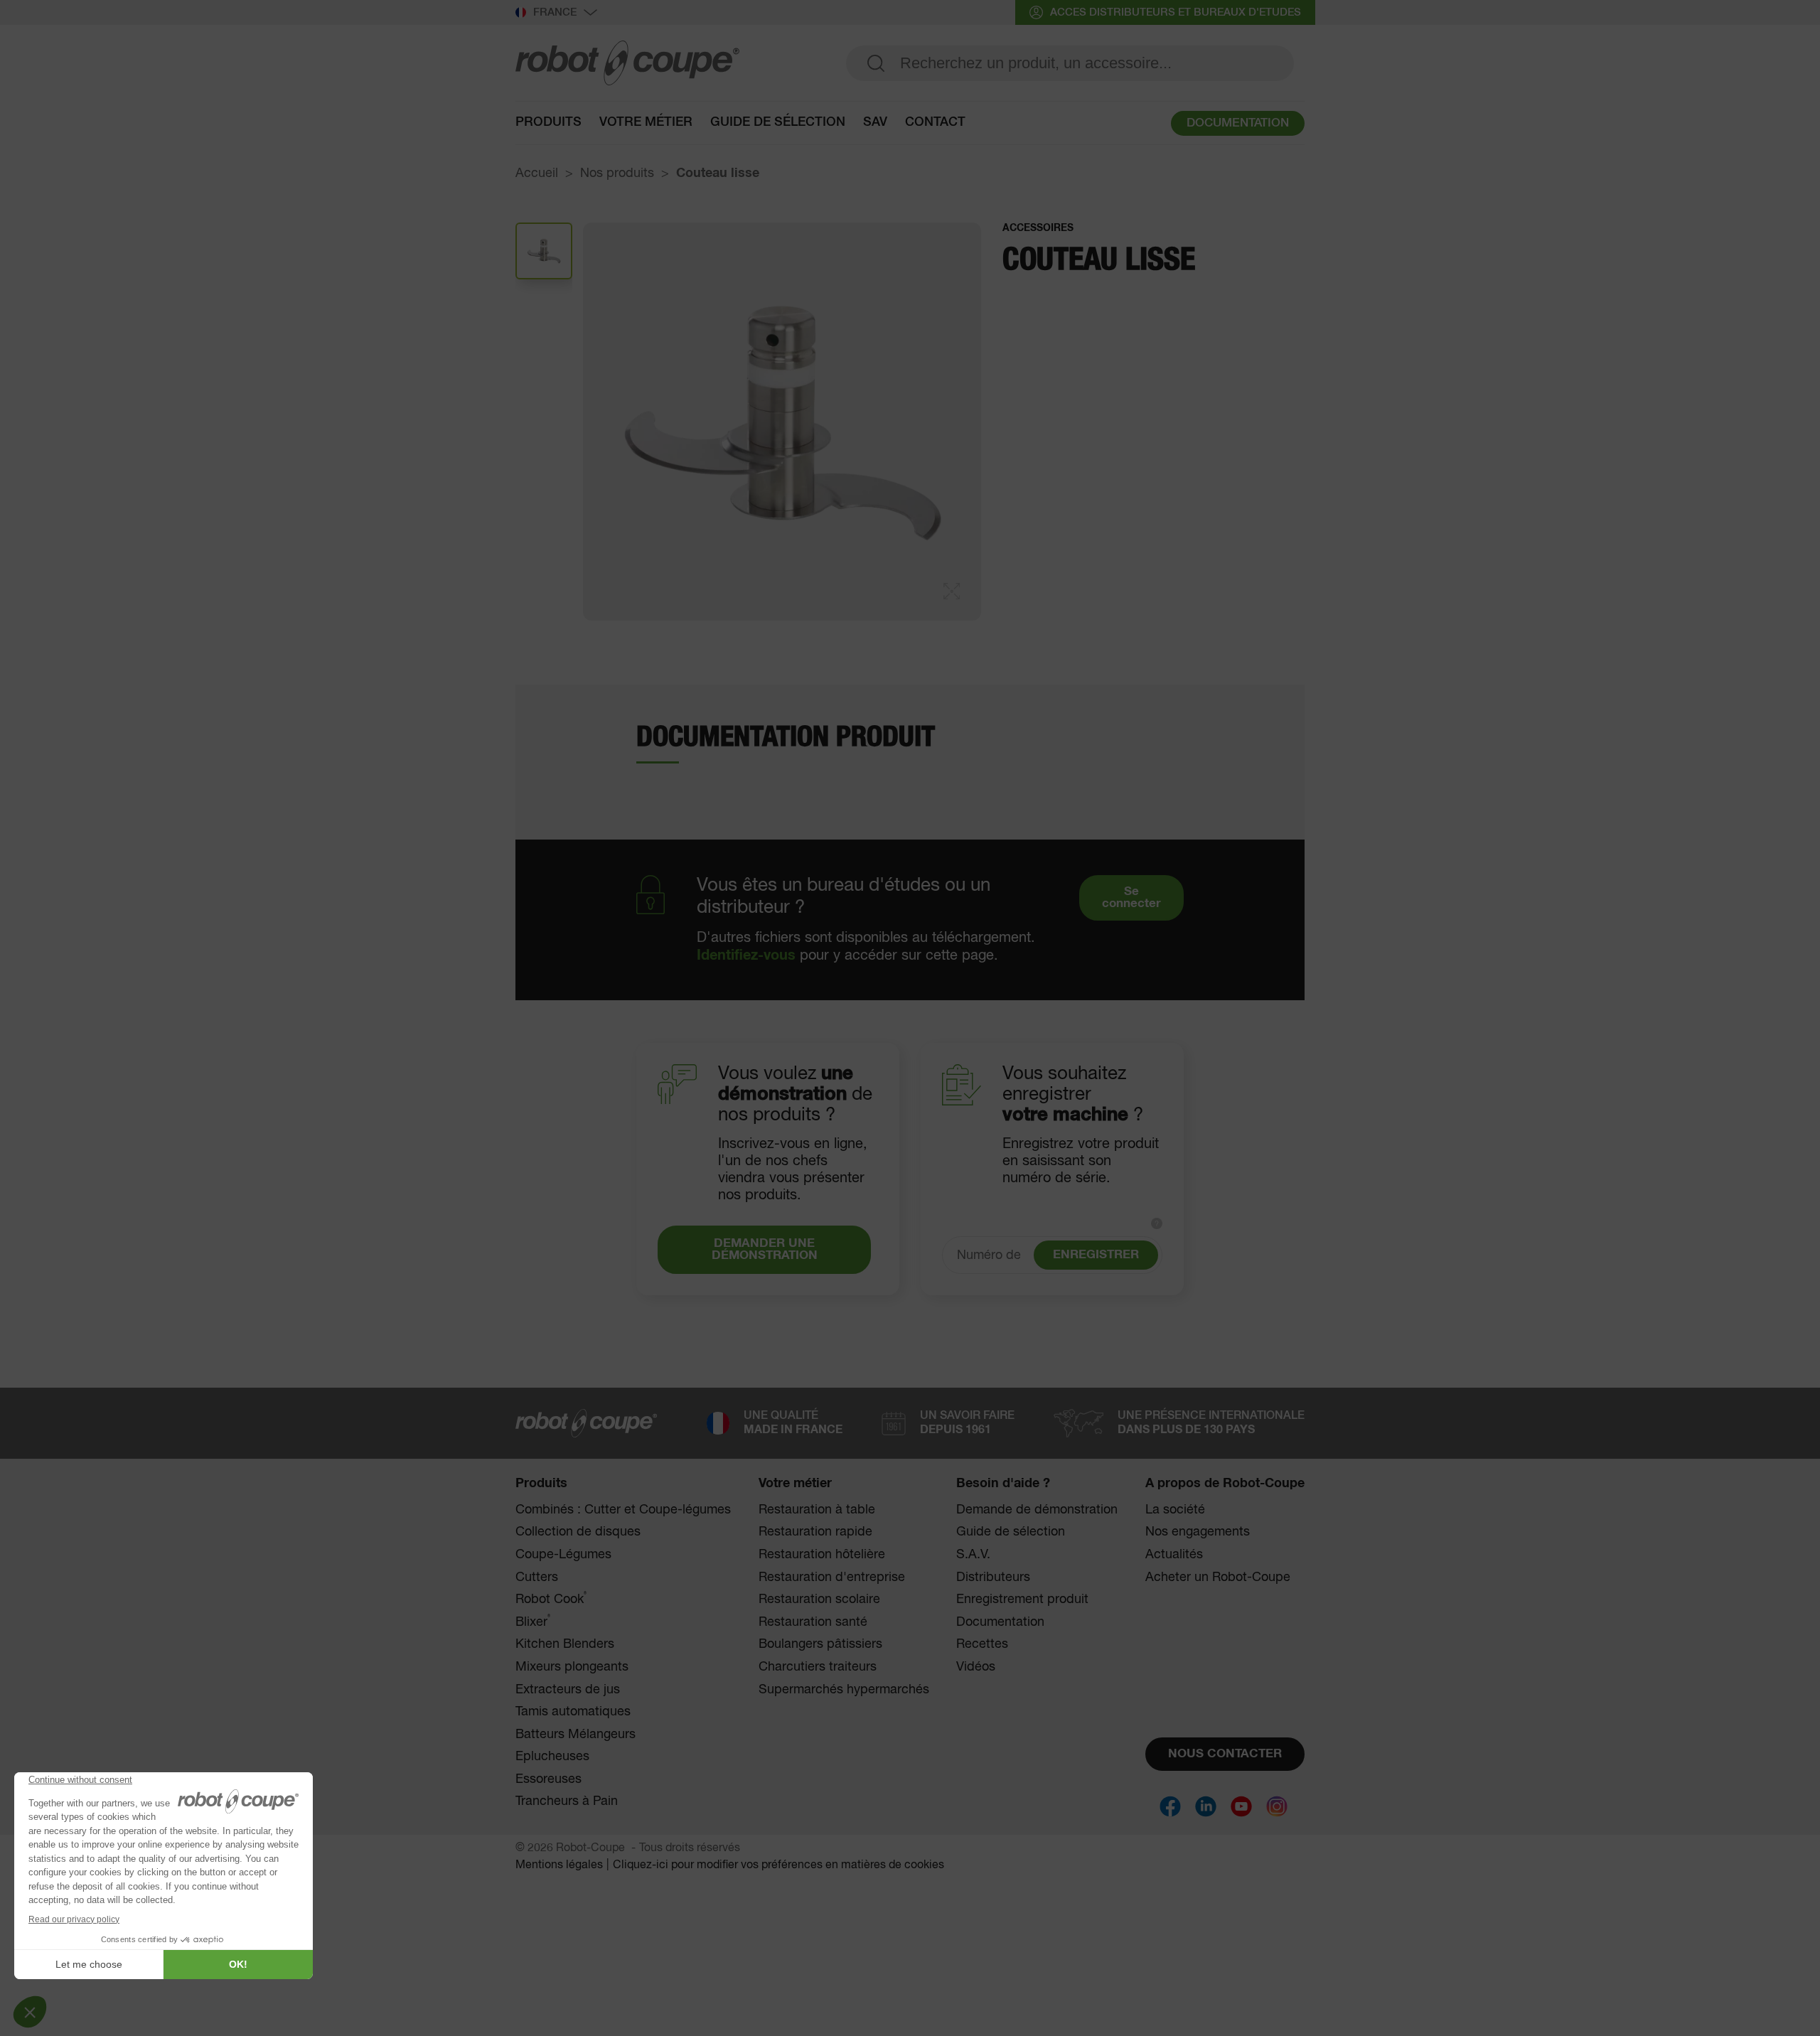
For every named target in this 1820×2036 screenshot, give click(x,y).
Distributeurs (993, 1577)
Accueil (537, 173)
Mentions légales (559, 1865)
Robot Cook (551, 1599)
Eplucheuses (552, 1757)
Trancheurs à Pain (567, 1801)
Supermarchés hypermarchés (844, 1690)
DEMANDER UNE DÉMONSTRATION (765, 1250)
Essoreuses (548, 1779)
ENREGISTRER (1096, 1255)
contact (935, 122)
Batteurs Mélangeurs (576, 1735)
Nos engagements (1198, 1532)
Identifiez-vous (746, 955)
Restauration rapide (815, 1532)
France (555, 12)
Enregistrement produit (1022, 1600)
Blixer (533, 1622)
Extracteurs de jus (568, 1690)
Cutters (537, 1577)
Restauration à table (817, 1510)
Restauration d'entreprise (832, 1577)
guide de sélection (778, 122)
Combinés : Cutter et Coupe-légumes (623, 1510)
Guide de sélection (1011, 1532)
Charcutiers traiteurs (818, 1667)
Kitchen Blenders (565, 1644)
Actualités (1174, 1555)
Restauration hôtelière (822, 1555)
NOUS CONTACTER (1225, 1754)
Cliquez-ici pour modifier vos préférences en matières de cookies (778, 1865)
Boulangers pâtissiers (820, 1644)
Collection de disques (578, 1532)
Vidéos (976, 1667)
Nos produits (617, 173)
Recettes (982, 1644)
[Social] (1170, 1806)
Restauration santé (813, 1622)
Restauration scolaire (819, 1600)
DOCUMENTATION (1238, 123)
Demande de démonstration (1037, 1510)
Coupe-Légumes (563, 1555)
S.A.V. (973, 1555)
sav (875, 122)
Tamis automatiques (573, 1712)
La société (1175, 1510)
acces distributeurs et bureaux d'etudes (1176, 12)
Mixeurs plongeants (572, 1667)
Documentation (1000, 1622)
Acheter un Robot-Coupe (1218, 1577)
